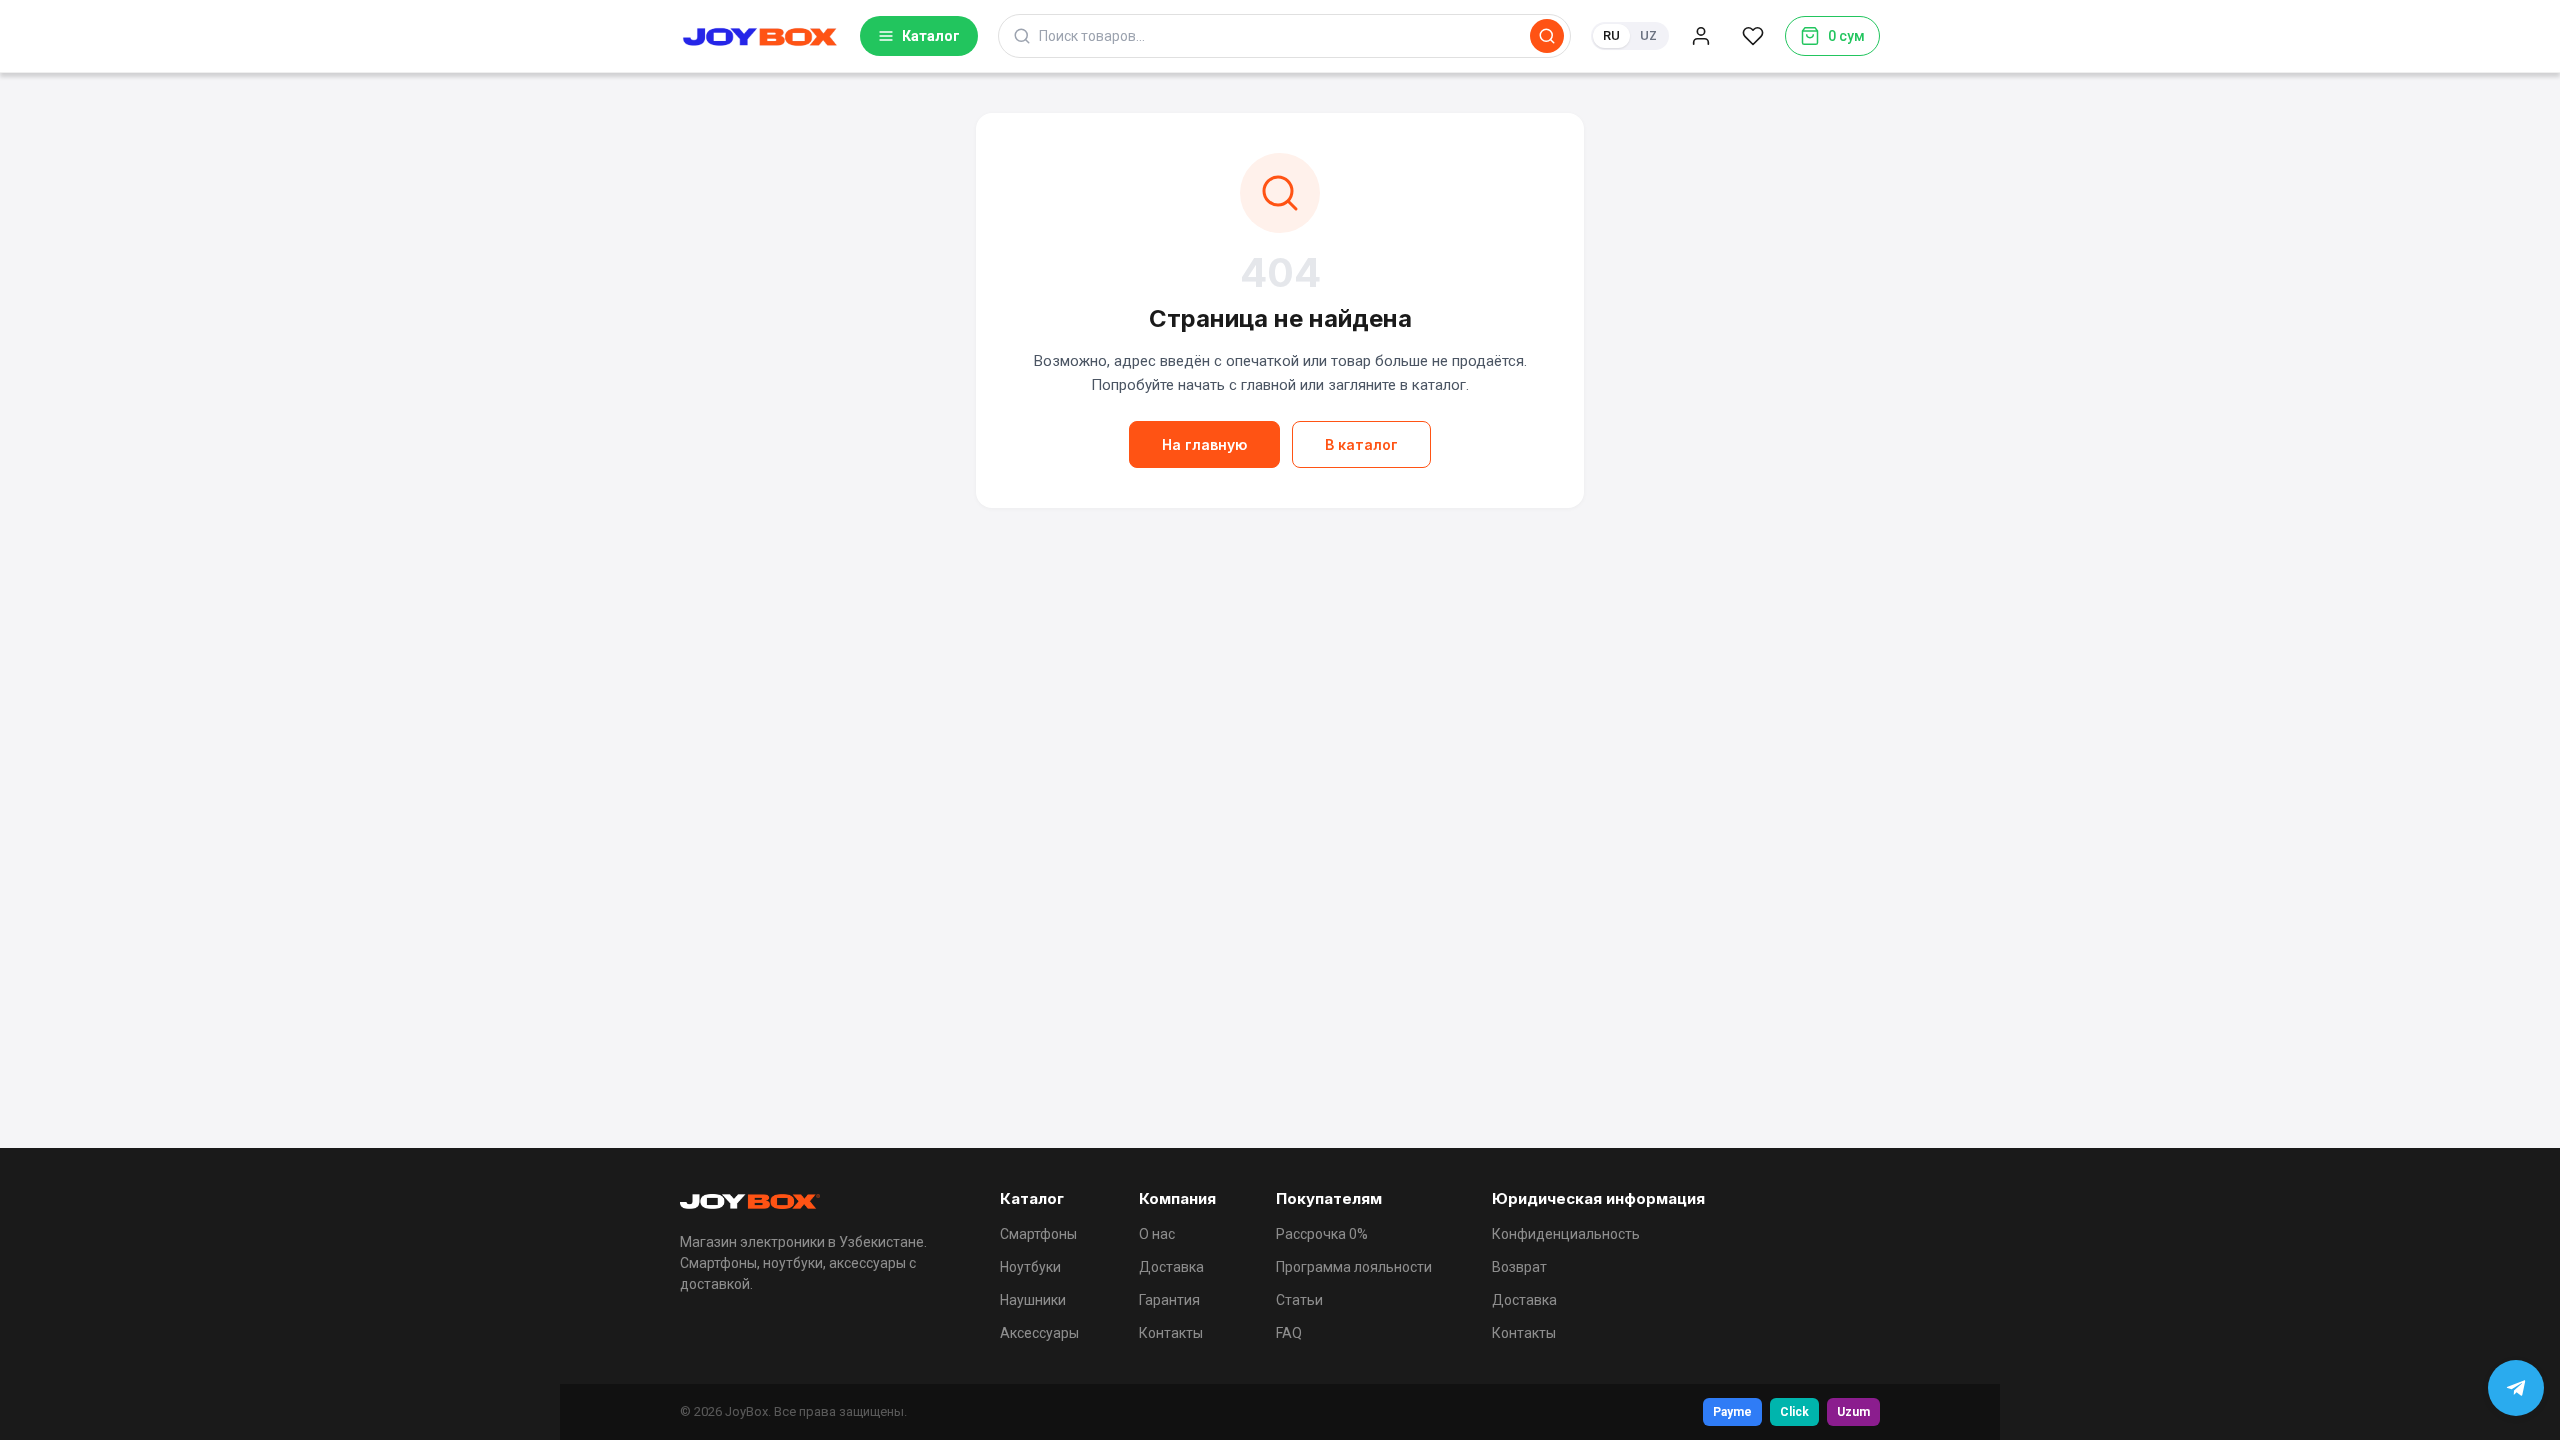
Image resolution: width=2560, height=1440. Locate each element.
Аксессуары (1039, 1333)
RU (1611, 35)
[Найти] (1547, 36)
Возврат (1519, 1267)
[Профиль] (1701, 36)
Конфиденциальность (1566, 1234)
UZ (1648, 35)
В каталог (1361, 444)
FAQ (1289, 1333)
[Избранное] (1753, 36)
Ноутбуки (1030, 1267)
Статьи (1299, 1300)
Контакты (1171, 1333)
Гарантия (1169, 1300)
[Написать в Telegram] (2516, 1388)
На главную (1204, 444)
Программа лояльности (1354, 1267)
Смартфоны (1038, 1234)
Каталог (931, 36)
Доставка (1171, 1267)
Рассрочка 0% (1322, 1234)
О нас (1157, 1234)
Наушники (1033, 1300)
